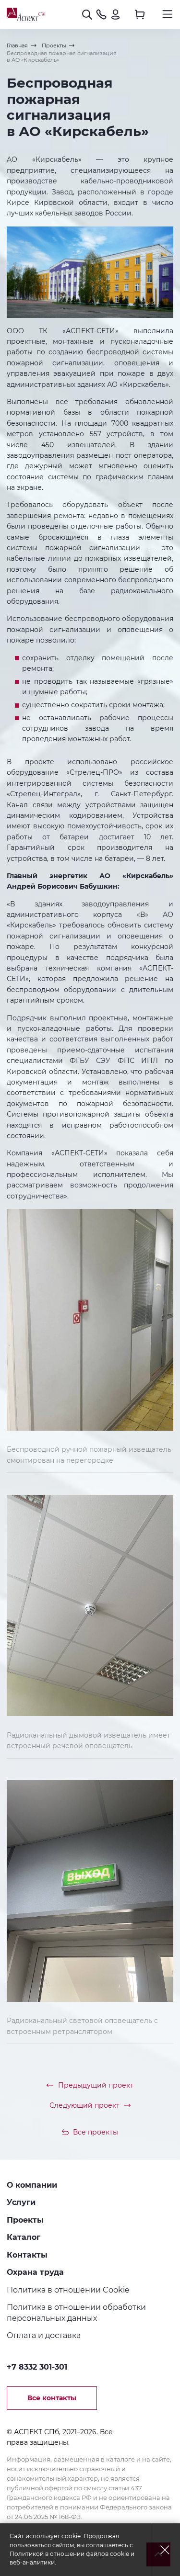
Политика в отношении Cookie (68, 2290)
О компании (32, 2185)
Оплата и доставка (44, 2335)
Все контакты (52, 2398)
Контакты (27, 2255)
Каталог (24, 2237)
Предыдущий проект (96, 2085)
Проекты (25, 2220)
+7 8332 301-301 (37, 2367)
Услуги (21, 2202)
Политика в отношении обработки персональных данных (76, 2312)
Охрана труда (35, 2272)
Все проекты (96, 2132)
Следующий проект (84, 2105)
